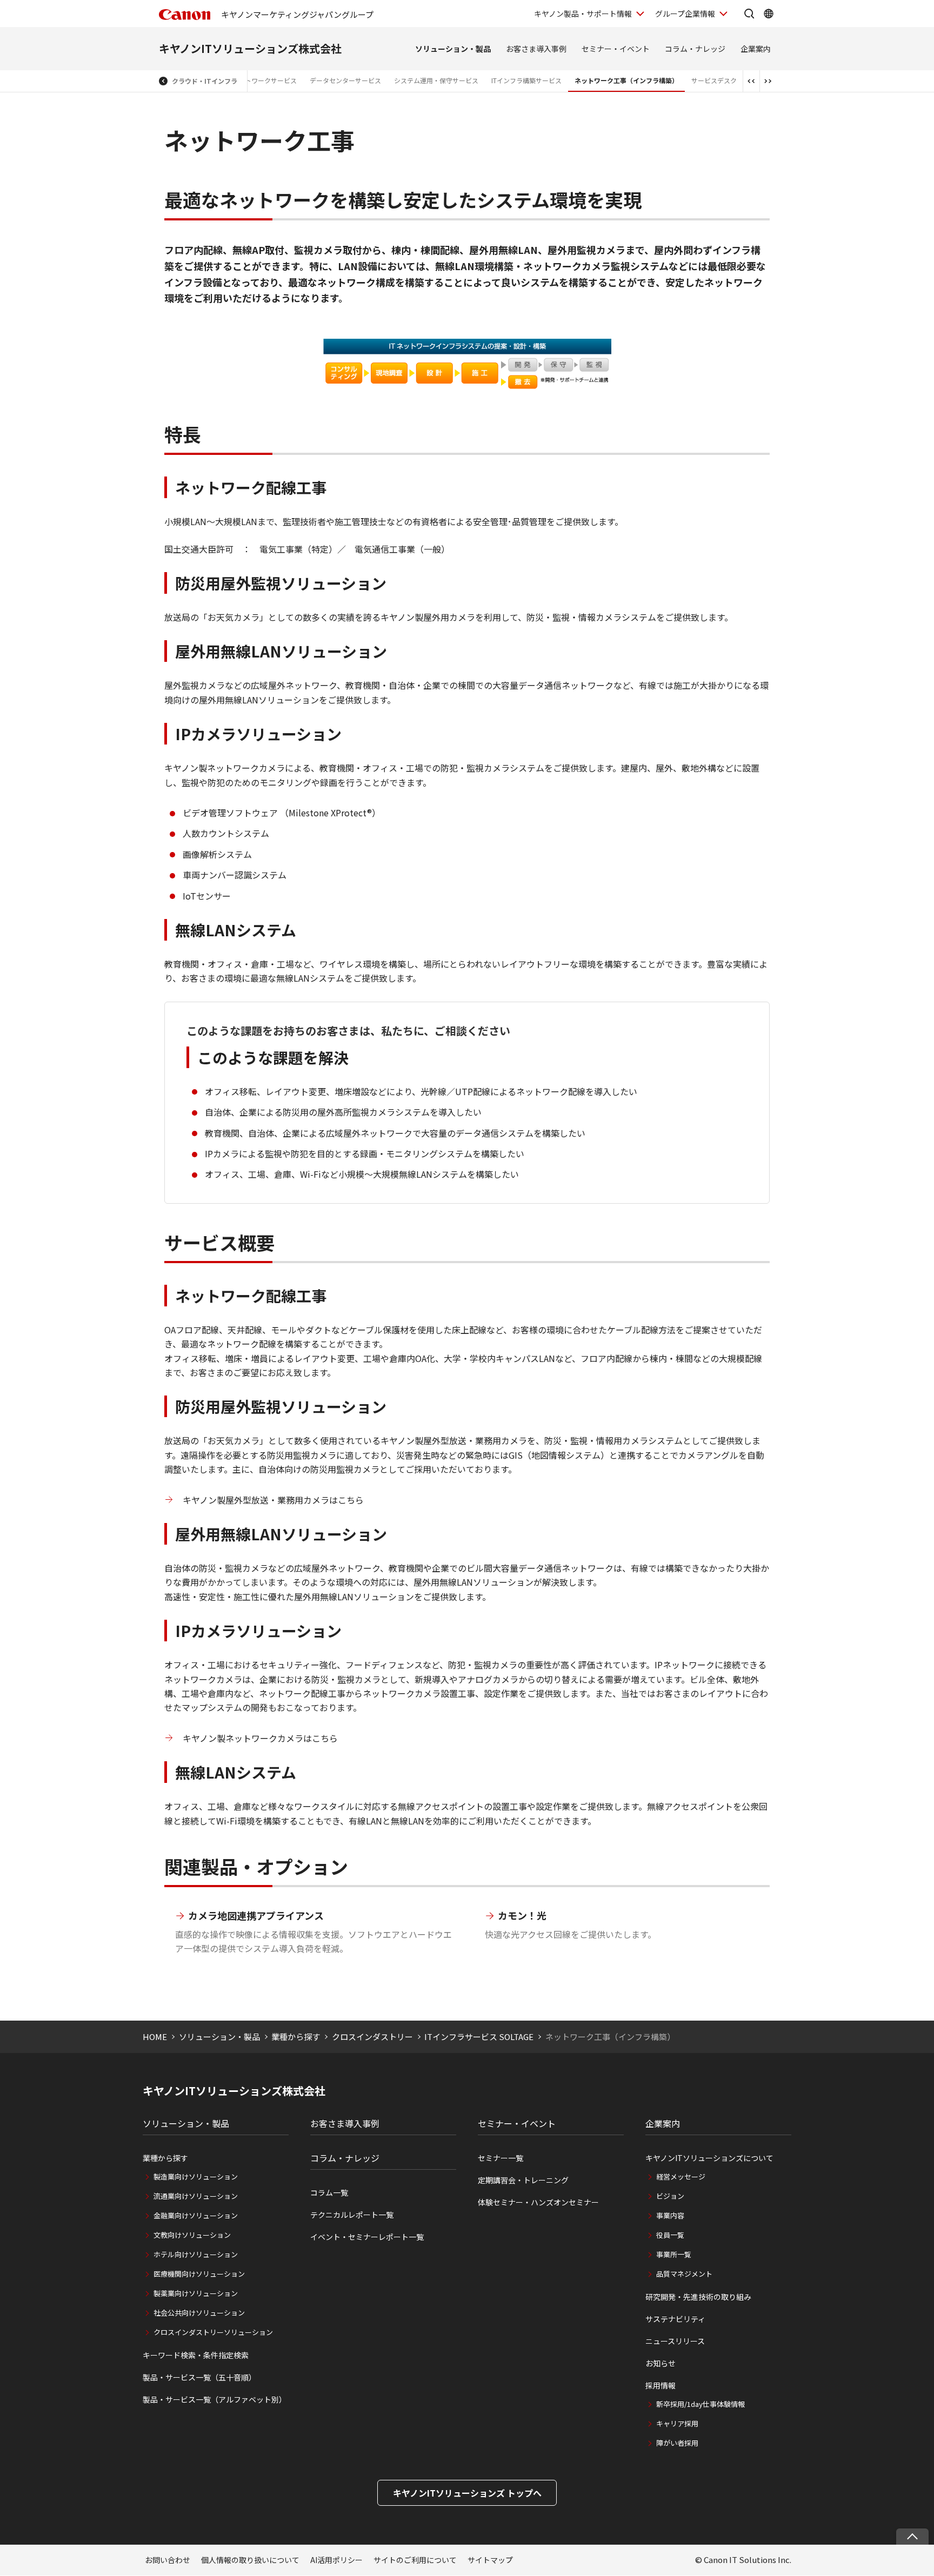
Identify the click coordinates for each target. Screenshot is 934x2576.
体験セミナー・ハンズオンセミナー (538, 2202)
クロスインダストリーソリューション (213, 2332)
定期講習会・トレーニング (523, 2180)
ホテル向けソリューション (196, 2254)
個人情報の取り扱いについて (250, 2560)
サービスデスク (714, 80)
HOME (155, 2037)
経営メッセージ (681, 2176)
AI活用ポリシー (336, 2560)
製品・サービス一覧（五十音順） (199, 2377)
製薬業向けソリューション (196, 2293)
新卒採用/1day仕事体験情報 (700, 2404)
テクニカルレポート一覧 (352, 2215)
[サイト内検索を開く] (749, 14)
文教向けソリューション (192, 2235)
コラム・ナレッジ (695, 49)
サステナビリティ (675, 2319)
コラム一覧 (329, 2192)
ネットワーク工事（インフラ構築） (626, 80)
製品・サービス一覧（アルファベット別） (215, 2399)
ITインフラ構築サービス (526, 80)
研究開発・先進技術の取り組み (698, 2297)
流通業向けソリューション (196, 2196)
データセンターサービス (345, 80)
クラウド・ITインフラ (205, 81)
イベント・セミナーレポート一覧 (367, 2237)
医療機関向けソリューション (199, 2274)
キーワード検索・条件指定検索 (196, 2355)
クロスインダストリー (372, 2037)
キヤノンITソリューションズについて (709, 2158)
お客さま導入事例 (536, 49)
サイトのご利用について (415, 2560)
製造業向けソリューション (196, 2176)
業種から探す (296, 2037)
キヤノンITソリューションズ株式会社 (250, 48)
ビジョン (670, 2196)
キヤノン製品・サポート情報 (583, 14)
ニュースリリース (675, 2341)
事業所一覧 (674, 2254)
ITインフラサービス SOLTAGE (479, 2037)
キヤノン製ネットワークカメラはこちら (260, 1738)
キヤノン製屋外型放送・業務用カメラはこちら (273, 1500)
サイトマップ (490, 2560)
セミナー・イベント (616, 49)
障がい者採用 (677, 2443)
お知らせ (661, 2363)
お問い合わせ (168, 2560)
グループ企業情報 (685, 14)
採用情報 (661, 2385)
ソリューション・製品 (453, 49)
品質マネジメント (684, 2274)
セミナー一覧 (501, 2158)
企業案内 (756, 49)
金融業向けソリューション (196, 2215)
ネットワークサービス (264, 80)
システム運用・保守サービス (436, 80)
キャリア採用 (677, 2423)
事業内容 (670, 2215)
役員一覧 (670, 2235)
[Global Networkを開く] (769, 14)
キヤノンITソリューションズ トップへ (467, 2493)
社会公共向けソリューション (199, 2313)
